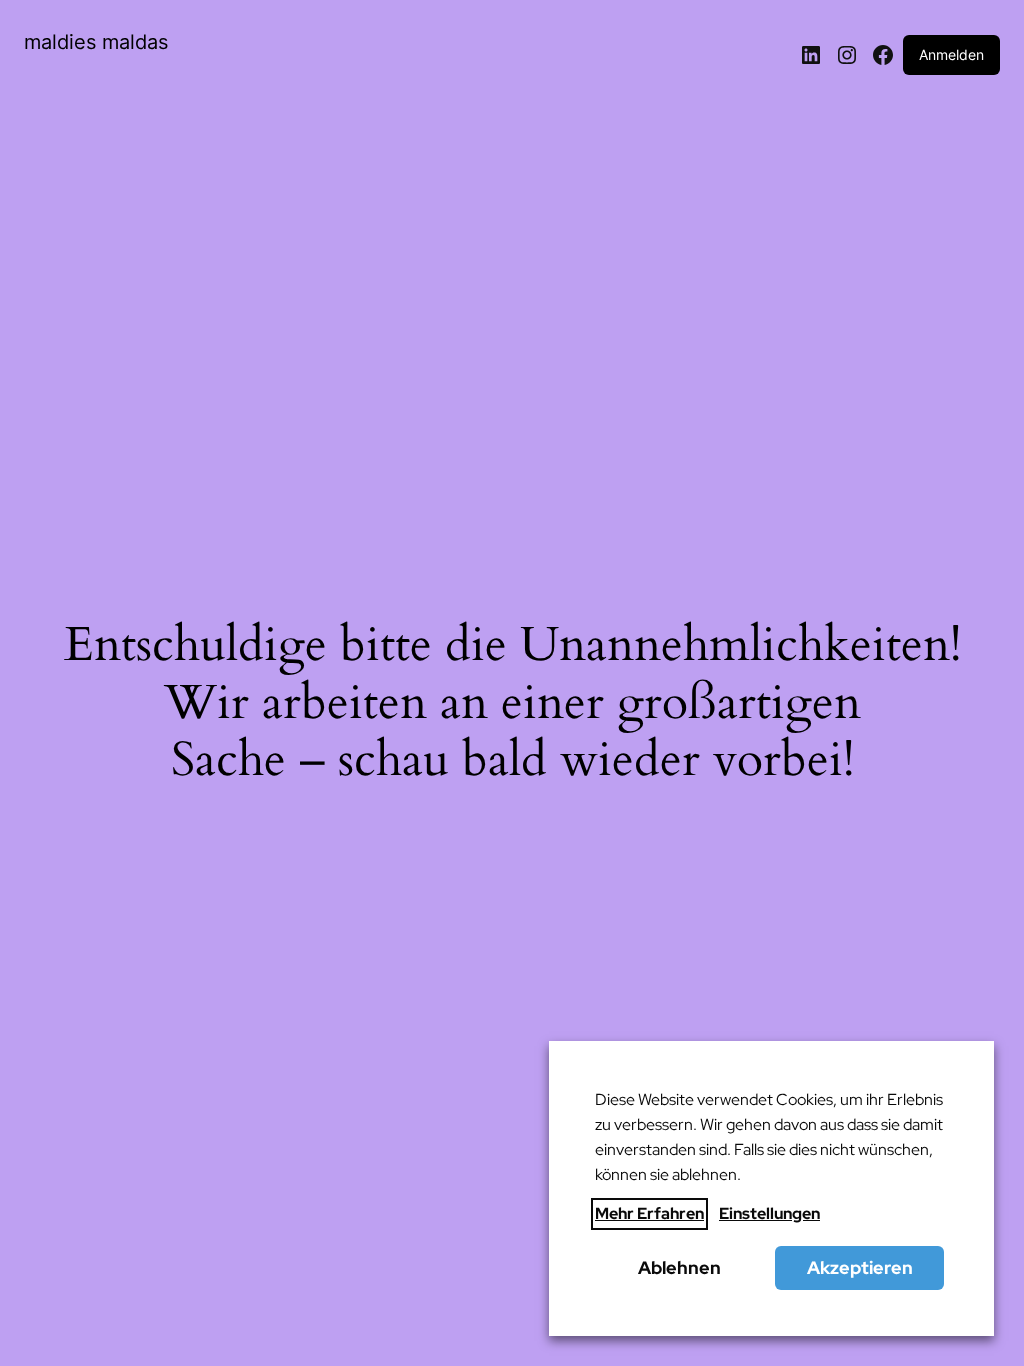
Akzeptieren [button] (860, 1267)
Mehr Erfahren (649, 1213)
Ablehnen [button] (679, 1267)
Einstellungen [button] (769, 1213)
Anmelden (951, 54)
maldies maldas (96, 42)
